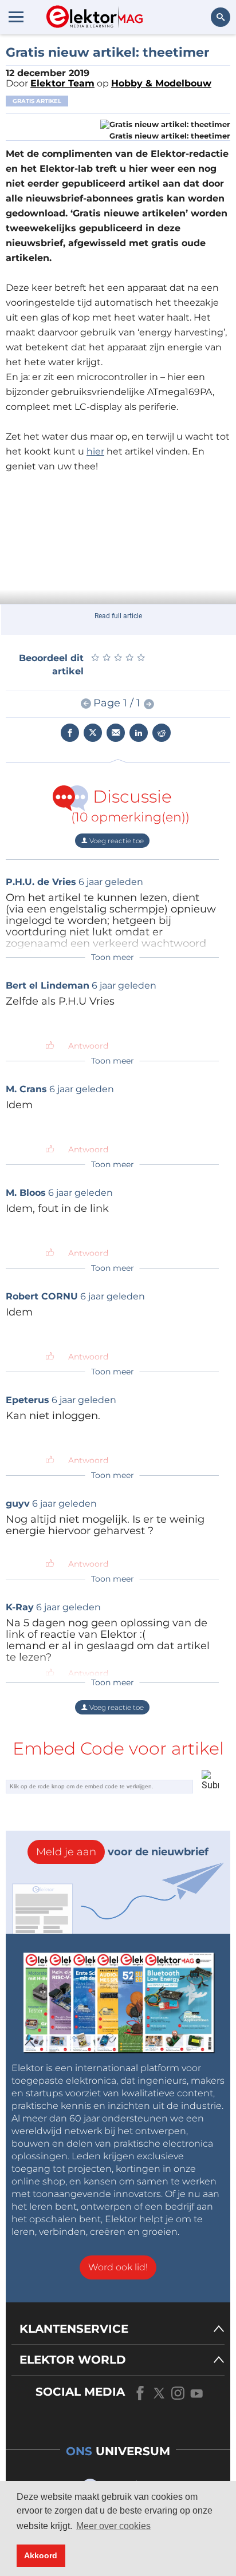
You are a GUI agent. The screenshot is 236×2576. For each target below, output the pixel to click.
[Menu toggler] (16, 17)
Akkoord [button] (41, 2555)
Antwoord (88, 1046)
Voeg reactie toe (116, 841)
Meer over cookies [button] (113, 2526)
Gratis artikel (37, 101)
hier (95, 451)
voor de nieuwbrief (122, 1852)
